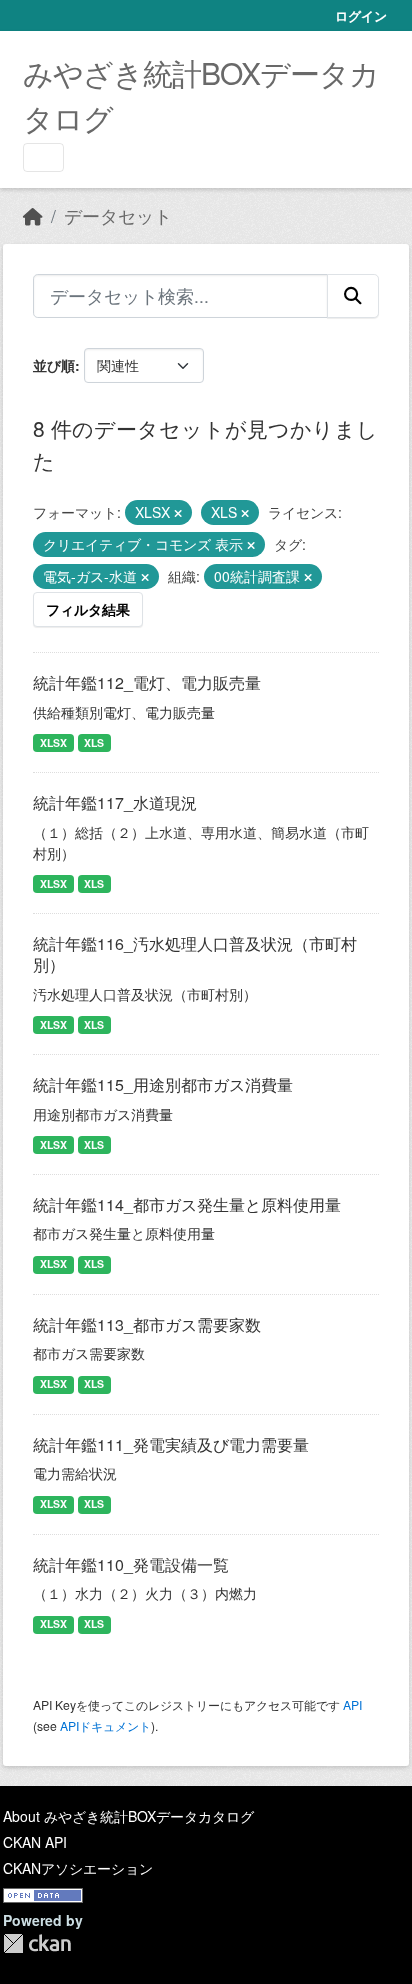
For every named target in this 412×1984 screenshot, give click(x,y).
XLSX (53, 742)
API (352, 1704)
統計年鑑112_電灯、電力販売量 (147, 682)
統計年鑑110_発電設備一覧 (131, 1564)
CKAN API (35, 1842)
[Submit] (353, 296)
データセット (118, 215)
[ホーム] (33, 215)
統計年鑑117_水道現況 (115, 802)
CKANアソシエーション (78, 1868)
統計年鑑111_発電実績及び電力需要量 (171, 1444)
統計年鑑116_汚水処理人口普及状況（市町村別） (195, 954)
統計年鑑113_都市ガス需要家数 (147, 1324)
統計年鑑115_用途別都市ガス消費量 (163, 1084)
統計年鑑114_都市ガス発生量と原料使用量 (187, 1204)
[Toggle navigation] (43, 157)
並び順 (54, 365)
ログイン (361, 15)
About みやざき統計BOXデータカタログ (128, 1816)
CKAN (37, 1943)
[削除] (178, 513)
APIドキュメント (105, 1725)
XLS (94, 742)
